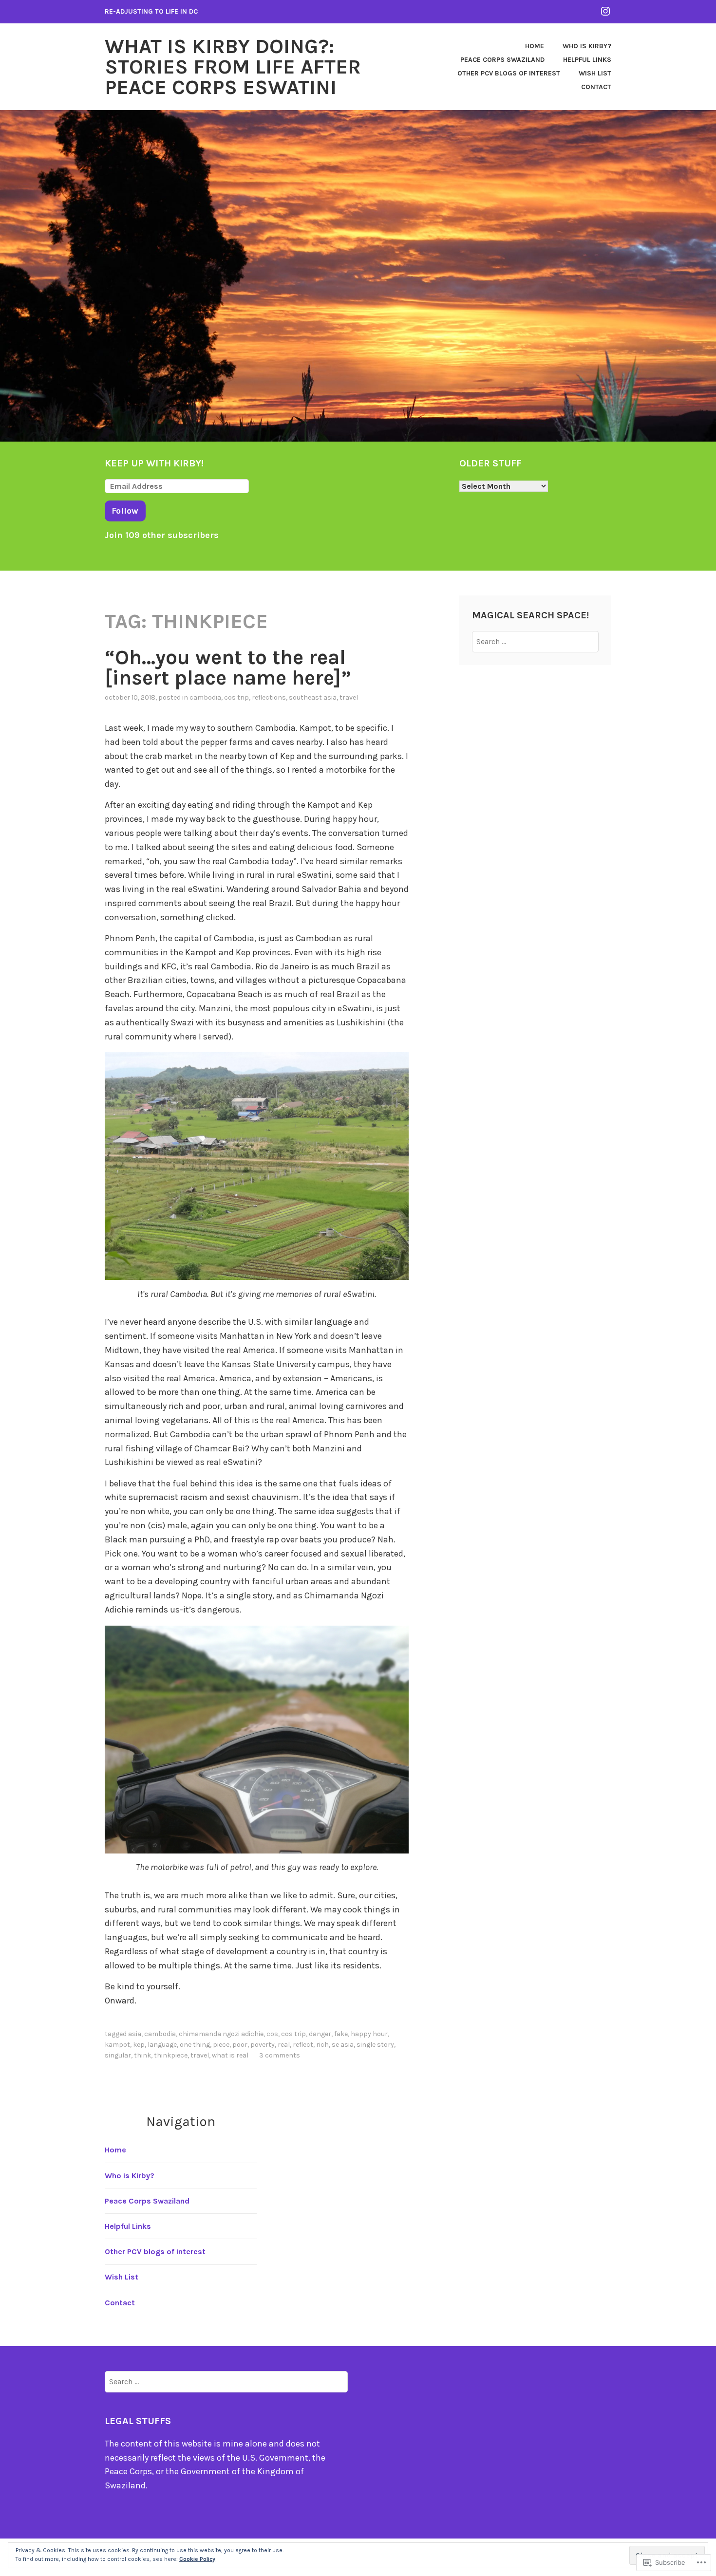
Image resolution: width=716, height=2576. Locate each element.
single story (375, 2045)
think (142, 2055)
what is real (230, 2055)
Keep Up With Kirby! (154, 463)
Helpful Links (587, 60)
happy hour (369, 2034)
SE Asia (343, 2045)
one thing (195, 2045)
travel (349, 697)
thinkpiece (171, 2055)
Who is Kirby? (587, 46)
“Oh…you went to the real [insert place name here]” (228, 667)
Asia (135, 2034)
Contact (596, 87)
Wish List (595, 73)
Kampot (117, 2045)
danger (320, 2034)
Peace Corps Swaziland (502, 60)
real (284, 2045)
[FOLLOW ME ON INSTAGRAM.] (605, 11)
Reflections (269, 697)
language (162, 2045)
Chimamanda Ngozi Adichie (221, 2034)
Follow (125, 511)
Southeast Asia (313, 697)
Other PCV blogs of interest (509, 73)
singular (118, 2055)
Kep (139, 2045)
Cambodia (205, 697)
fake (341, 2034)
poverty (263, 2045)
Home (535, 46)
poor (240, 2045)
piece (221, 2045)
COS (272, 2034)
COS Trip (236, 697)
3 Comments (280, 2055)
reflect (303, 2045)
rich (322, 2045)
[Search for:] (536, 641)
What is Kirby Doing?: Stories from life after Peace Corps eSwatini (233, 67)
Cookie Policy (197, 2559)
